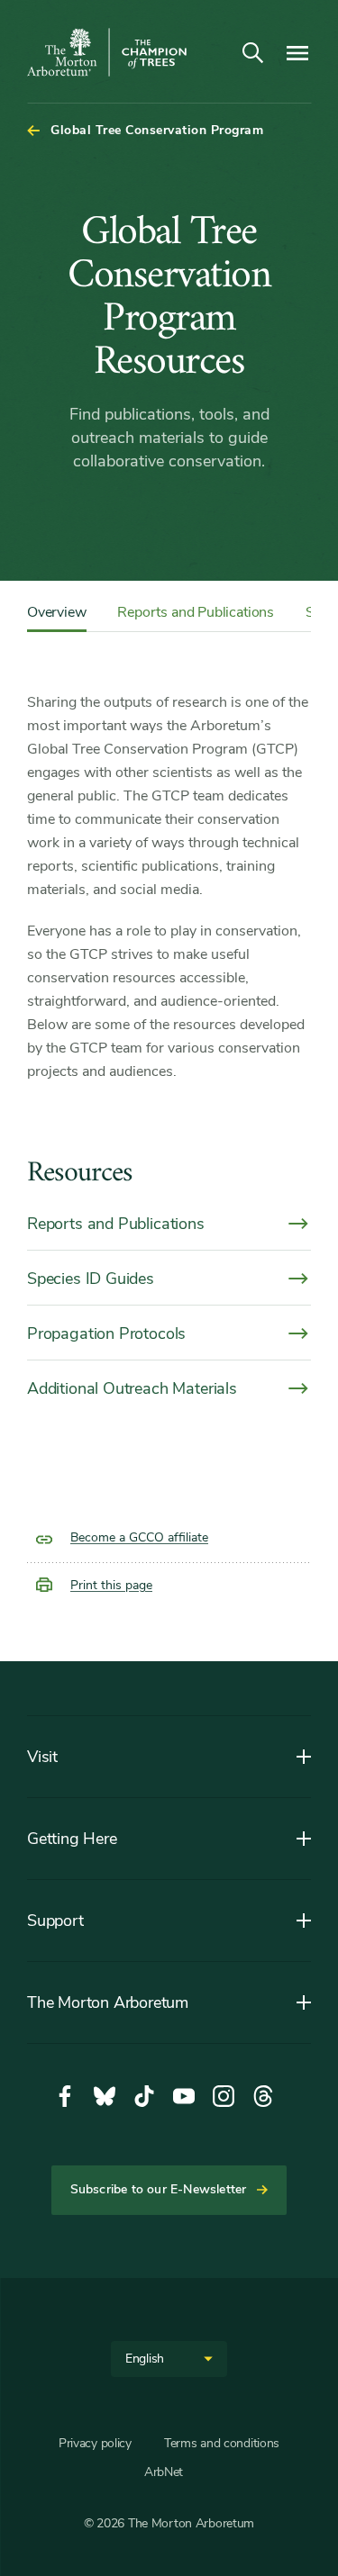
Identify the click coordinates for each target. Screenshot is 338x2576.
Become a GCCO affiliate (139, 1537)
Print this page (111, 1585)
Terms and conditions (222, 2443)
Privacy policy (95, 2443)
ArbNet (164, 2472)
